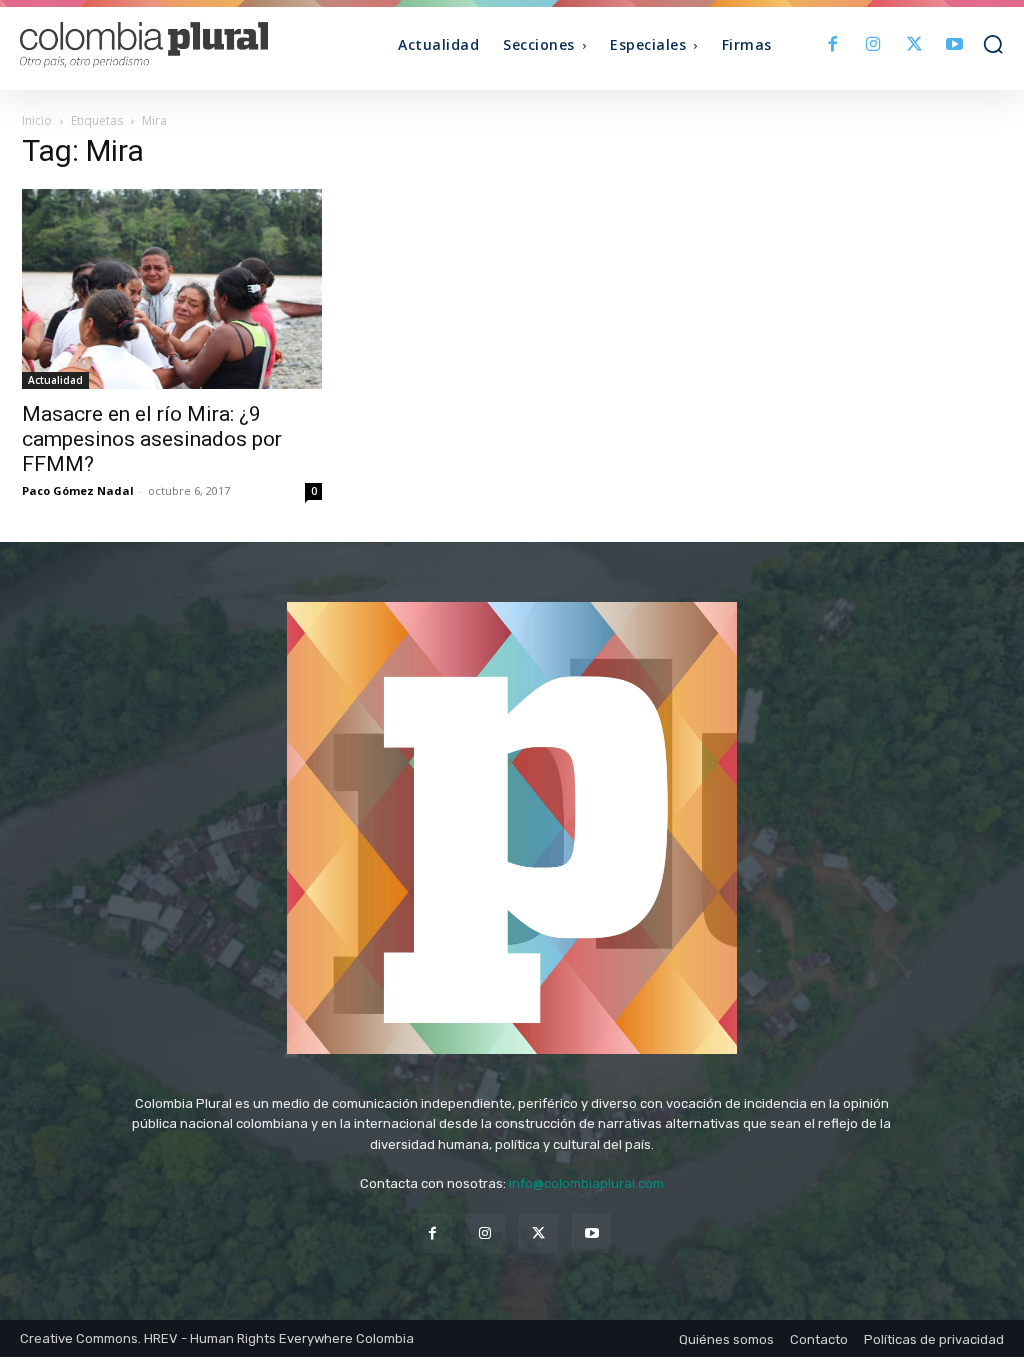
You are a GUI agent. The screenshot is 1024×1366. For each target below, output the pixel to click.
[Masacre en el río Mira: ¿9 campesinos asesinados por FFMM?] (172, 289)
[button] (993, 44)
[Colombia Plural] (143, 45)
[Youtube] (954, 45)
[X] (914, 45)
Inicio (37, 120)
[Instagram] (873, 45)
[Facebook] (833, 45)
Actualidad (55, 380)
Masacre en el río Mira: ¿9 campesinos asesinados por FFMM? (152, 439)
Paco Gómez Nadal (78, 490)
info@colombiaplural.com (586, 1183)
